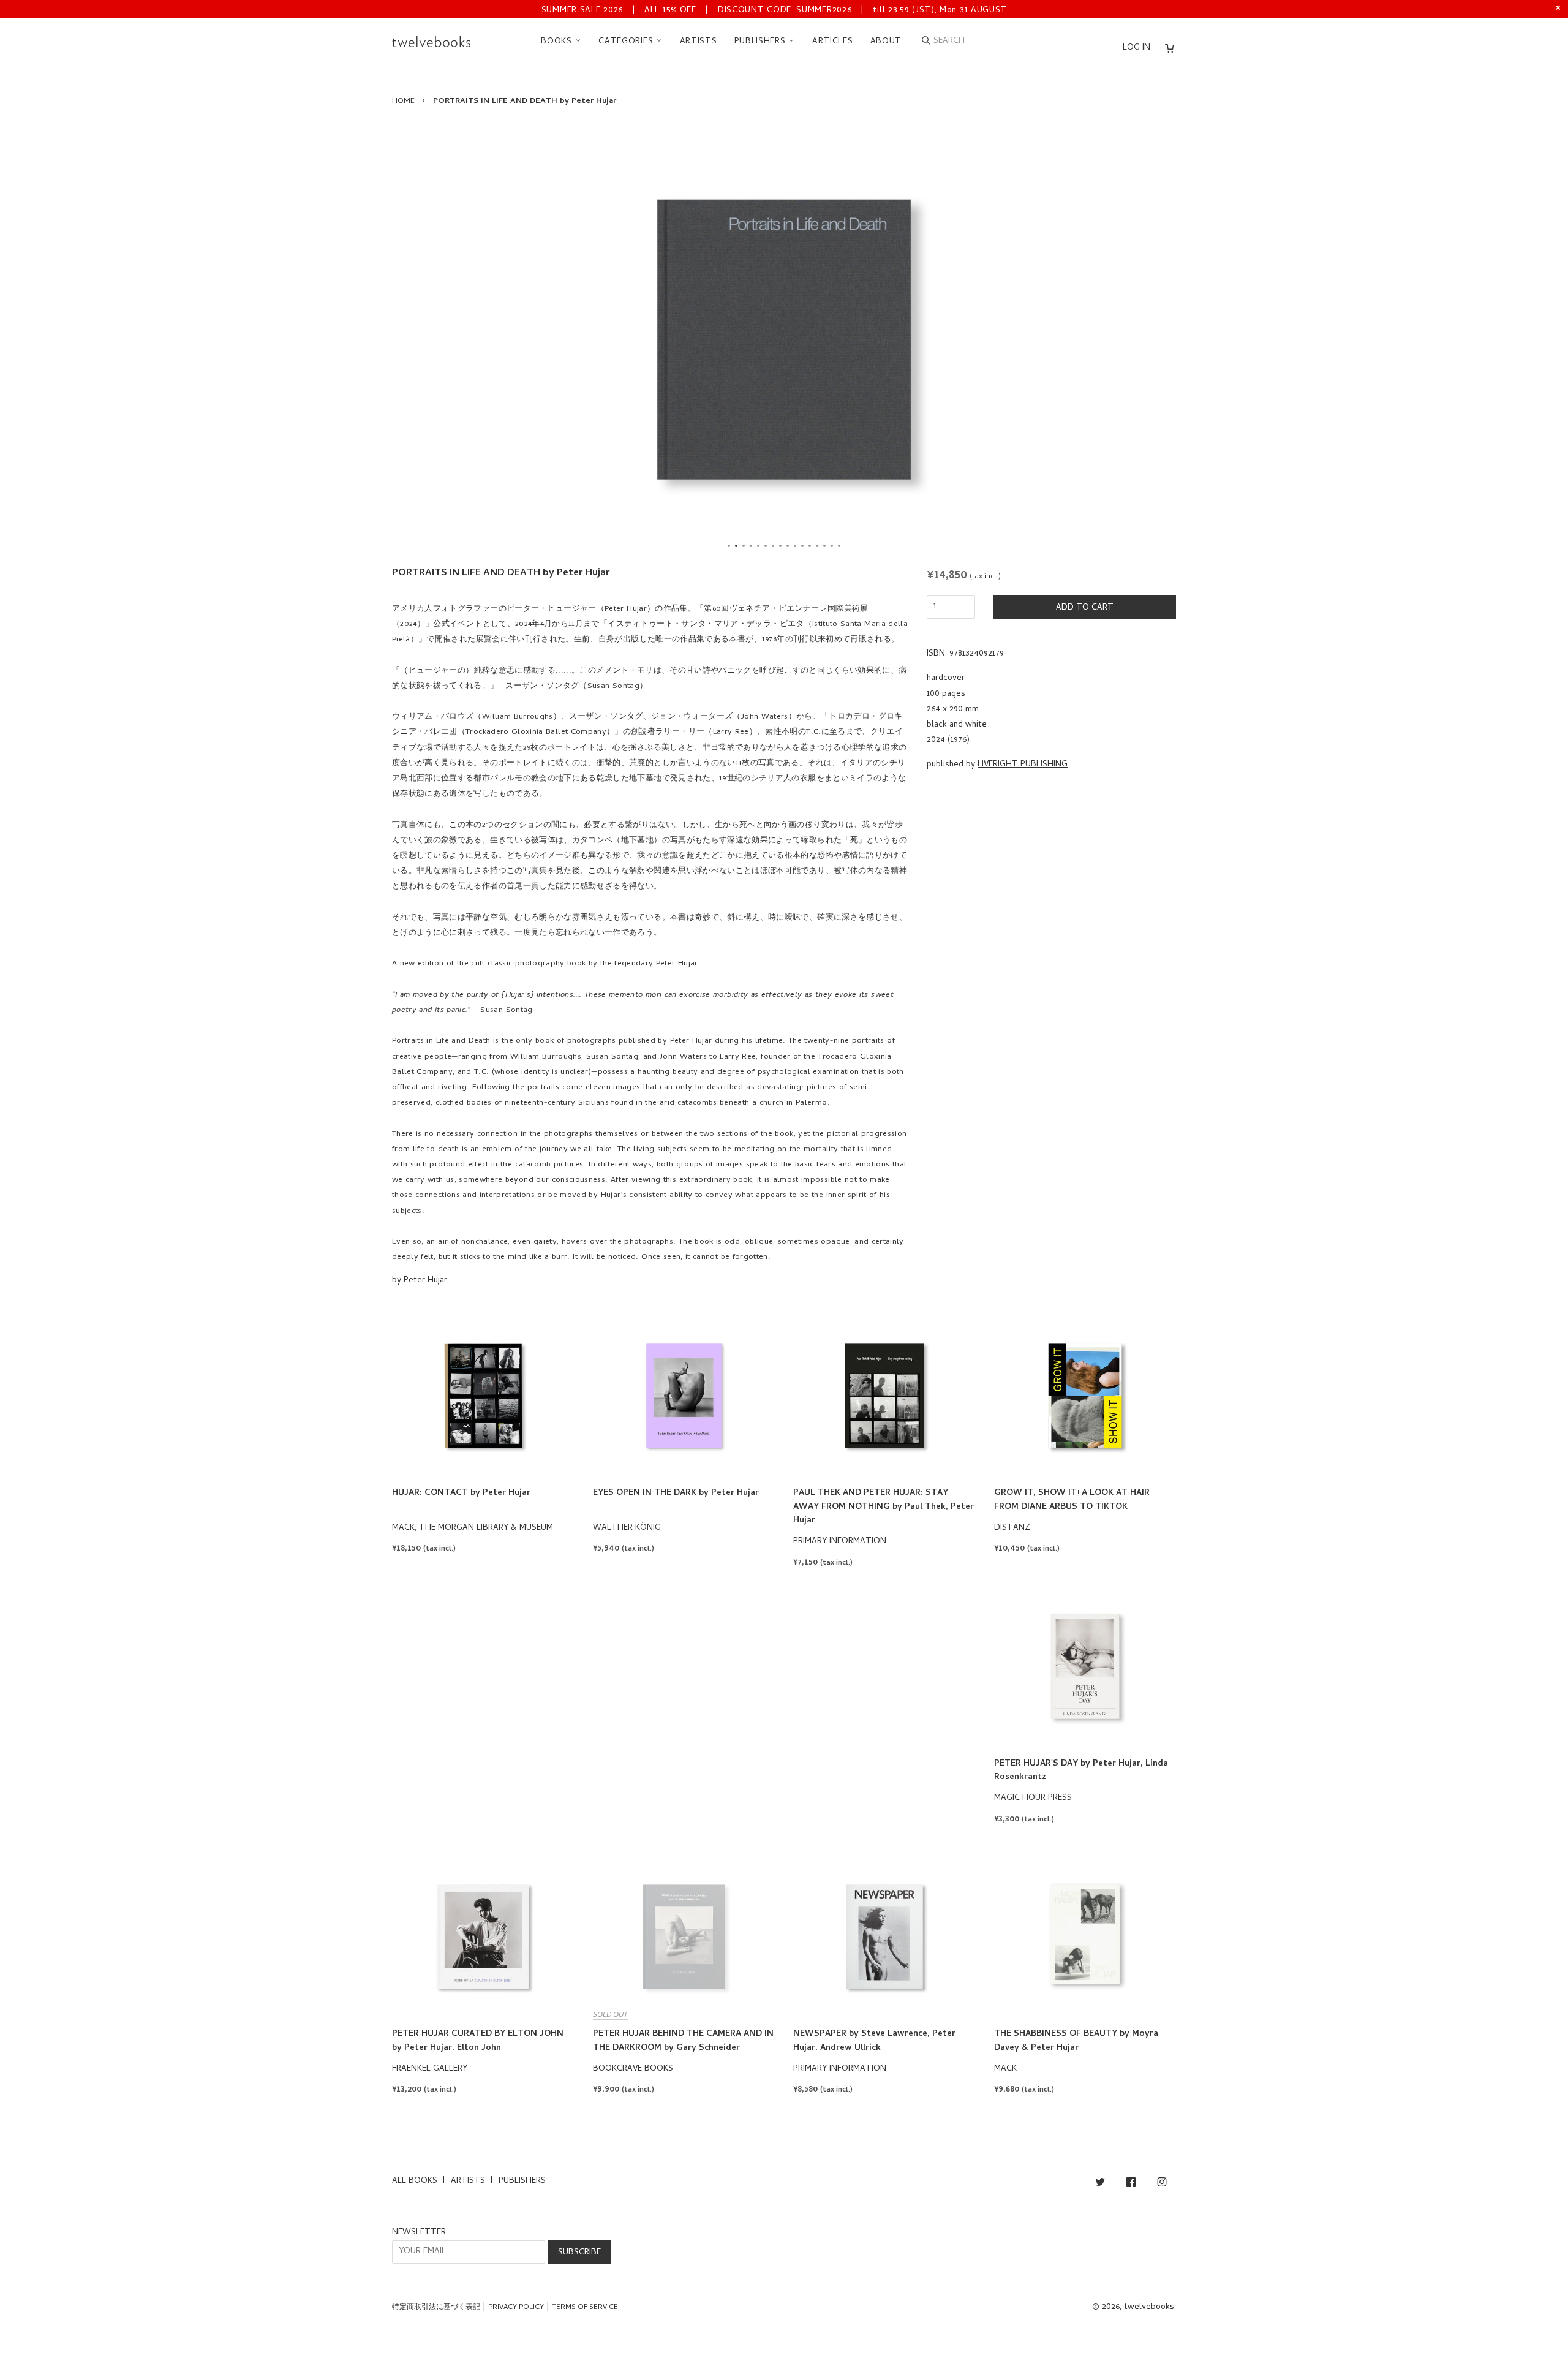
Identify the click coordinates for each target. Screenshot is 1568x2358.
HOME (403, 101)
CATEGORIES (627, 42)
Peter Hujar (425, 1281)
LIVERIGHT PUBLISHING (1023, 765)
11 (802, 546)
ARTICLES (833, 42)
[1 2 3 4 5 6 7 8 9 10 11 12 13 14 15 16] (784, 339)
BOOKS (558, 42)
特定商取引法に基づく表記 (436, 2308)
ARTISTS (699, 42)
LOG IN (1136, 48)
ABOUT (886, 42)
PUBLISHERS (762, 42)
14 (824, 546)
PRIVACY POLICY (516, 2308)
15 (832, 546)
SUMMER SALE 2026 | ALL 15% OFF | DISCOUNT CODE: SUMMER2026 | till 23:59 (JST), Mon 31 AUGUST (774, 11)
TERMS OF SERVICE (585, 2308)
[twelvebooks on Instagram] (1162, 2184)
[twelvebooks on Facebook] (1131, 2184)
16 (839, 546)
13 (817, 546)
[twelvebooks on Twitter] (1100, 2184)
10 (795, 546)
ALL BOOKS (415, 2181)
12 (810, 546)
